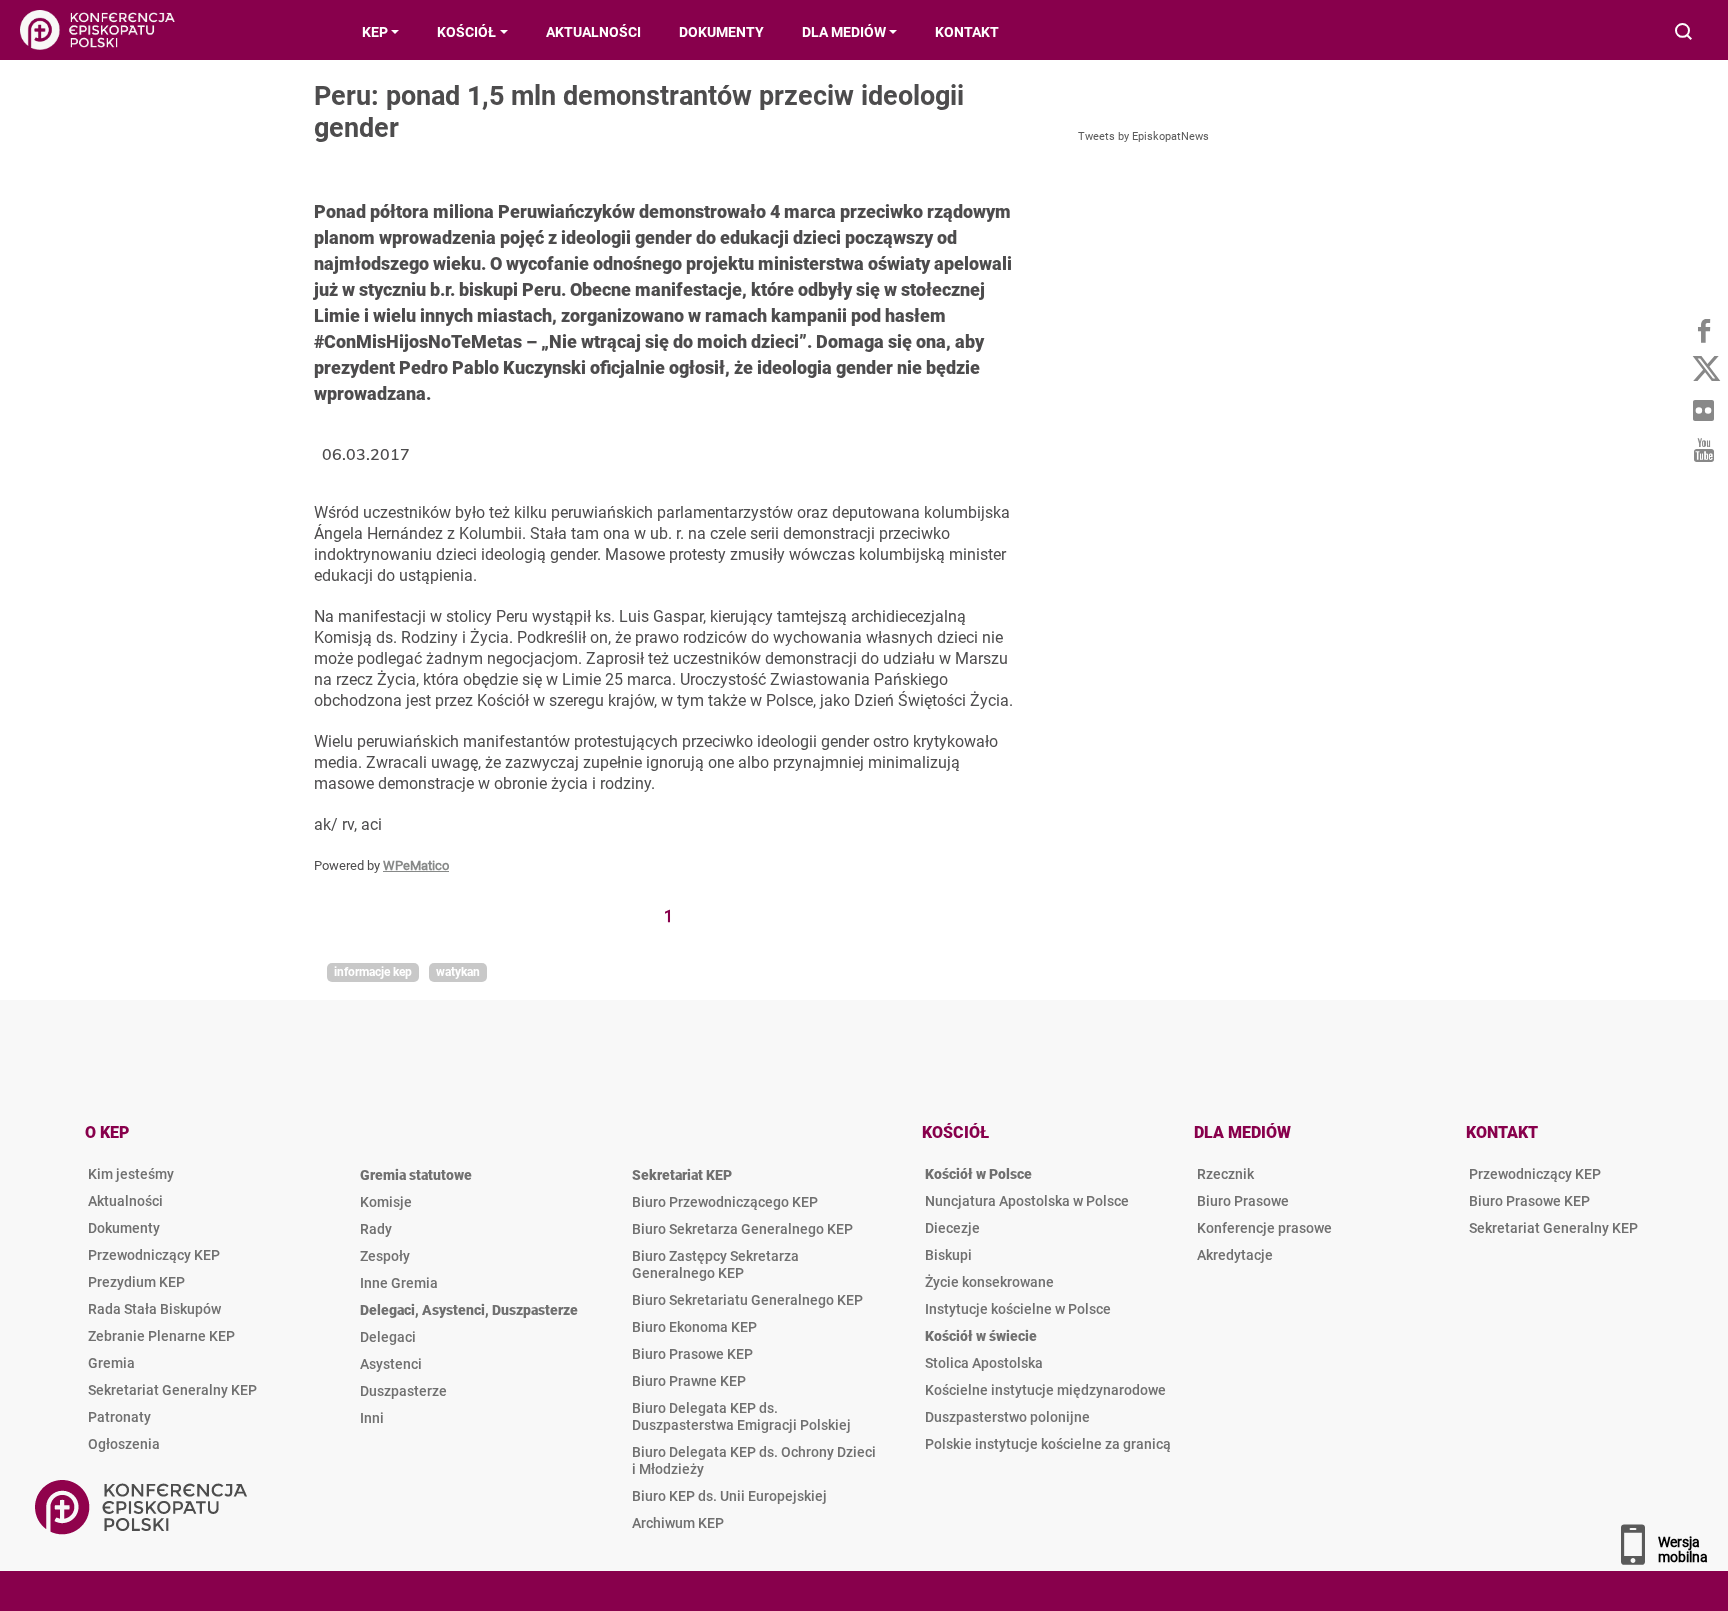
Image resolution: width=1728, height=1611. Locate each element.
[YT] (1703, 450)
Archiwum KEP (678, 1523)
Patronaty (119, 1417)
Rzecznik (1225, 1174)
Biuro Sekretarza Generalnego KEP (742, 1229)
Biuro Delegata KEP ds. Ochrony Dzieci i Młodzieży (754, 1460)
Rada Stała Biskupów (154, 1309)
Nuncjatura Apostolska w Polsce (1027, 1201)
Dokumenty (124, 1228)
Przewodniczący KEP (154, 1255)
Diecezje (952, 1228)
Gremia (111, 1363)
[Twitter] (1703, 370)
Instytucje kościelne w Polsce (1018, 1309)
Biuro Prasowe (1243, 1201)
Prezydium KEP (136, 1282)
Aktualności (125, 1201)
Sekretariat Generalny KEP (172, 1390)
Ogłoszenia (124, 1444)
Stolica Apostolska (984, 1363)
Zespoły (385, 1256)
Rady (376, 1229)
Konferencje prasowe (1264, 1228)
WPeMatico (416, 865)
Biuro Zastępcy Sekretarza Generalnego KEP (715, 1264)
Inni (372, 1418)
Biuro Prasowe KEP (692, 1354)
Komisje (386, 1202)
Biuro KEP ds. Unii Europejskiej (729, 1496)
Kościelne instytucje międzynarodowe (1045, 1390)
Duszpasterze (403, 1391)
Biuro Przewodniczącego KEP (725, 1202)
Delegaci (388, 1337)
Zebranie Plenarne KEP (161, 1336)
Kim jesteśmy (131, 1174)
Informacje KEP (373, 972)
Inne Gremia (399, 1283)
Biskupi (948, 1255)
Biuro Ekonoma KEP (694, 1327)
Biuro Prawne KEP (689, 1381)
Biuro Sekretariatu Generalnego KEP (747, 1300)
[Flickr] (1703, 410)
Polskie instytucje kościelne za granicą (1048, 1444)
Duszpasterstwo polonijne (1007, 1417)
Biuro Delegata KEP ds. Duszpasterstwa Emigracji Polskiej (741, 1416)
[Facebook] (1703, 330)
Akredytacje (1235, 1255)
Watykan (458, 972)
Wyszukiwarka (1684, 33)
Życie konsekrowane (989, 1282)
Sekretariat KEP (682, 1175)
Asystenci (391, 1364)
